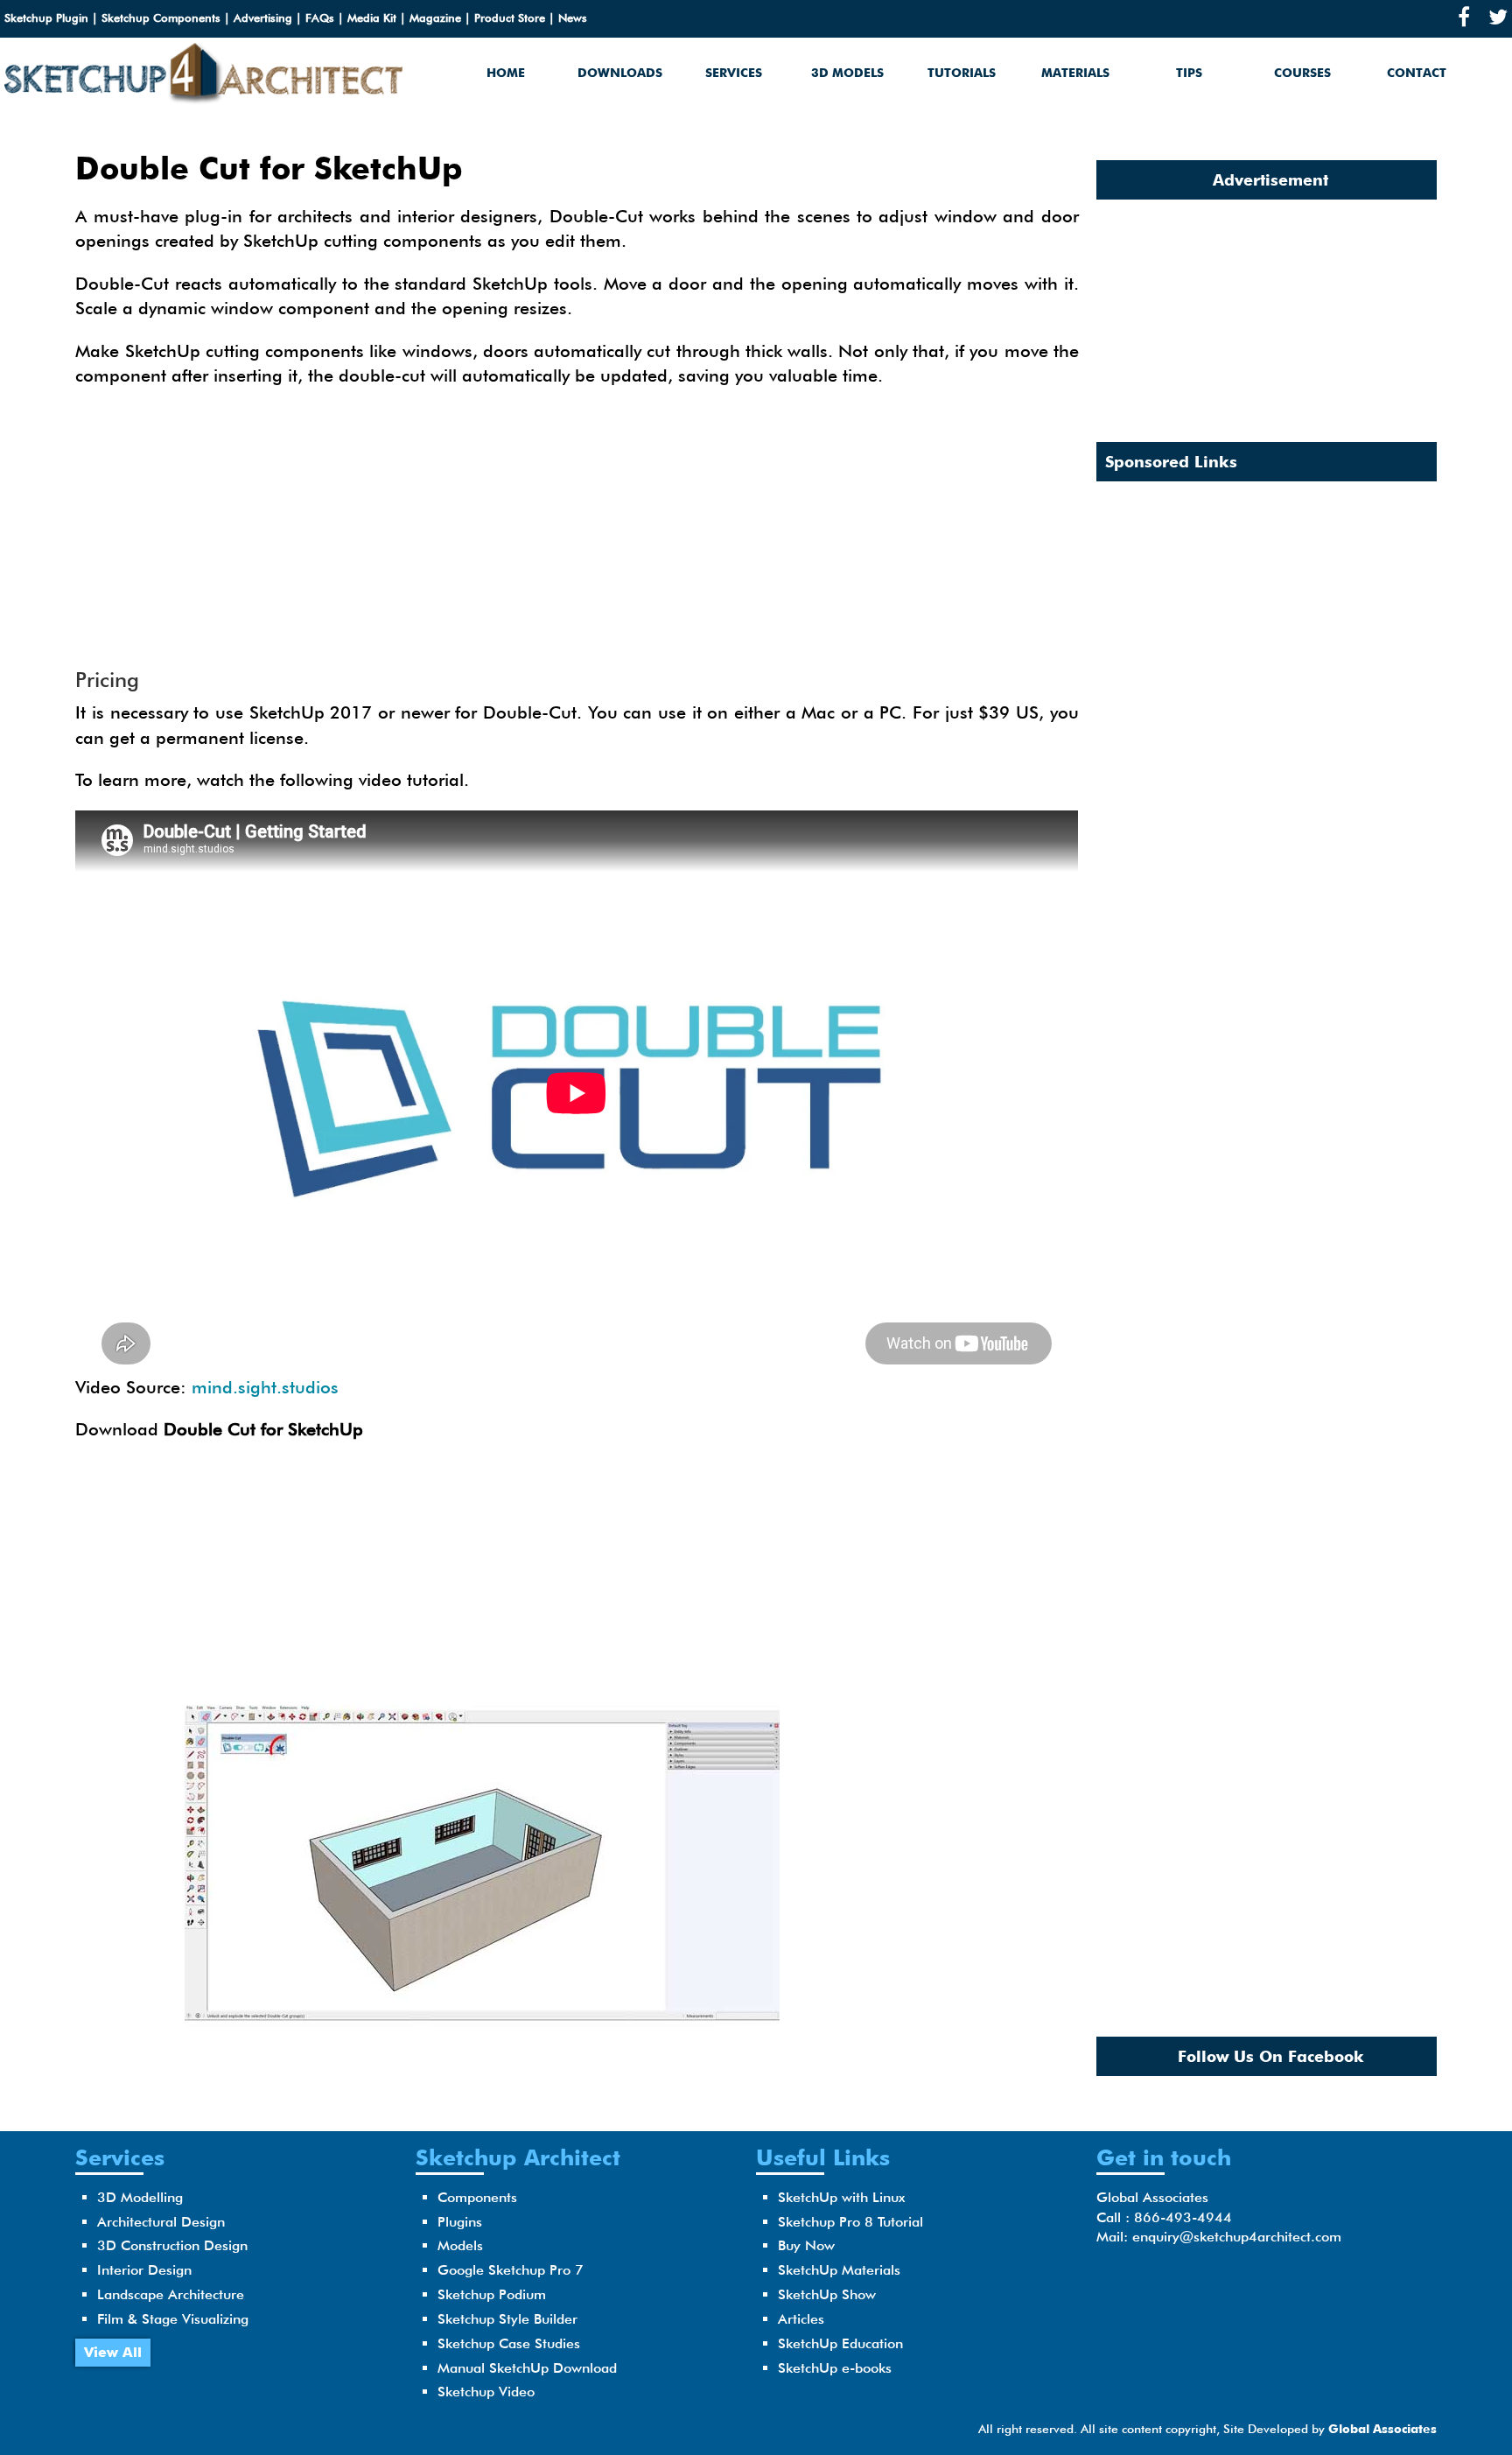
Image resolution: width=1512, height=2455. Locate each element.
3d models (847, 73)
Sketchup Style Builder (507, 2319)
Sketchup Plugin (46, 18)
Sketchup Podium (492, 2294)
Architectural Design (161, 2222)
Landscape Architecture (171, 2294)
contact (1417, 73)
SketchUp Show (827, 2294)
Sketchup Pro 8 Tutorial (850, 2222)
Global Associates (1382, 2429)
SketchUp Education (840, 2343)
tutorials (962, 73)
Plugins (460, 2222)
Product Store (510, 18)
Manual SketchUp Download (527, 2368)
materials (1075, 73)
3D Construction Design (172, 2245)
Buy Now (806, 2245)
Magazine (435, 18)
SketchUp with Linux (841, 2197)
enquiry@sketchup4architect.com (1237, 2237)
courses (1302, 73)
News (573, 18)
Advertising (263, 18)
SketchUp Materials (839, 2270)
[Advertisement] (577, 529)
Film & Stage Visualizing (173, 2319)
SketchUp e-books (835, 2368)
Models (460, 2245)
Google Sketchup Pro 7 (511, 2270)
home (506, 73)
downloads (620, 73)
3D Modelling (140, 2197)
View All (113, 2352)
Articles (801, 2319)
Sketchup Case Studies (509, 2343)
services (734, 73)
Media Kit (372, 18)
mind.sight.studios (265, 1387)
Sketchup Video (486, 2392)
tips (1189, 73)
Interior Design (144, 2270)
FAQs (320, 18)
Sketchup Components (161, 18)
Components (477, 2197)
